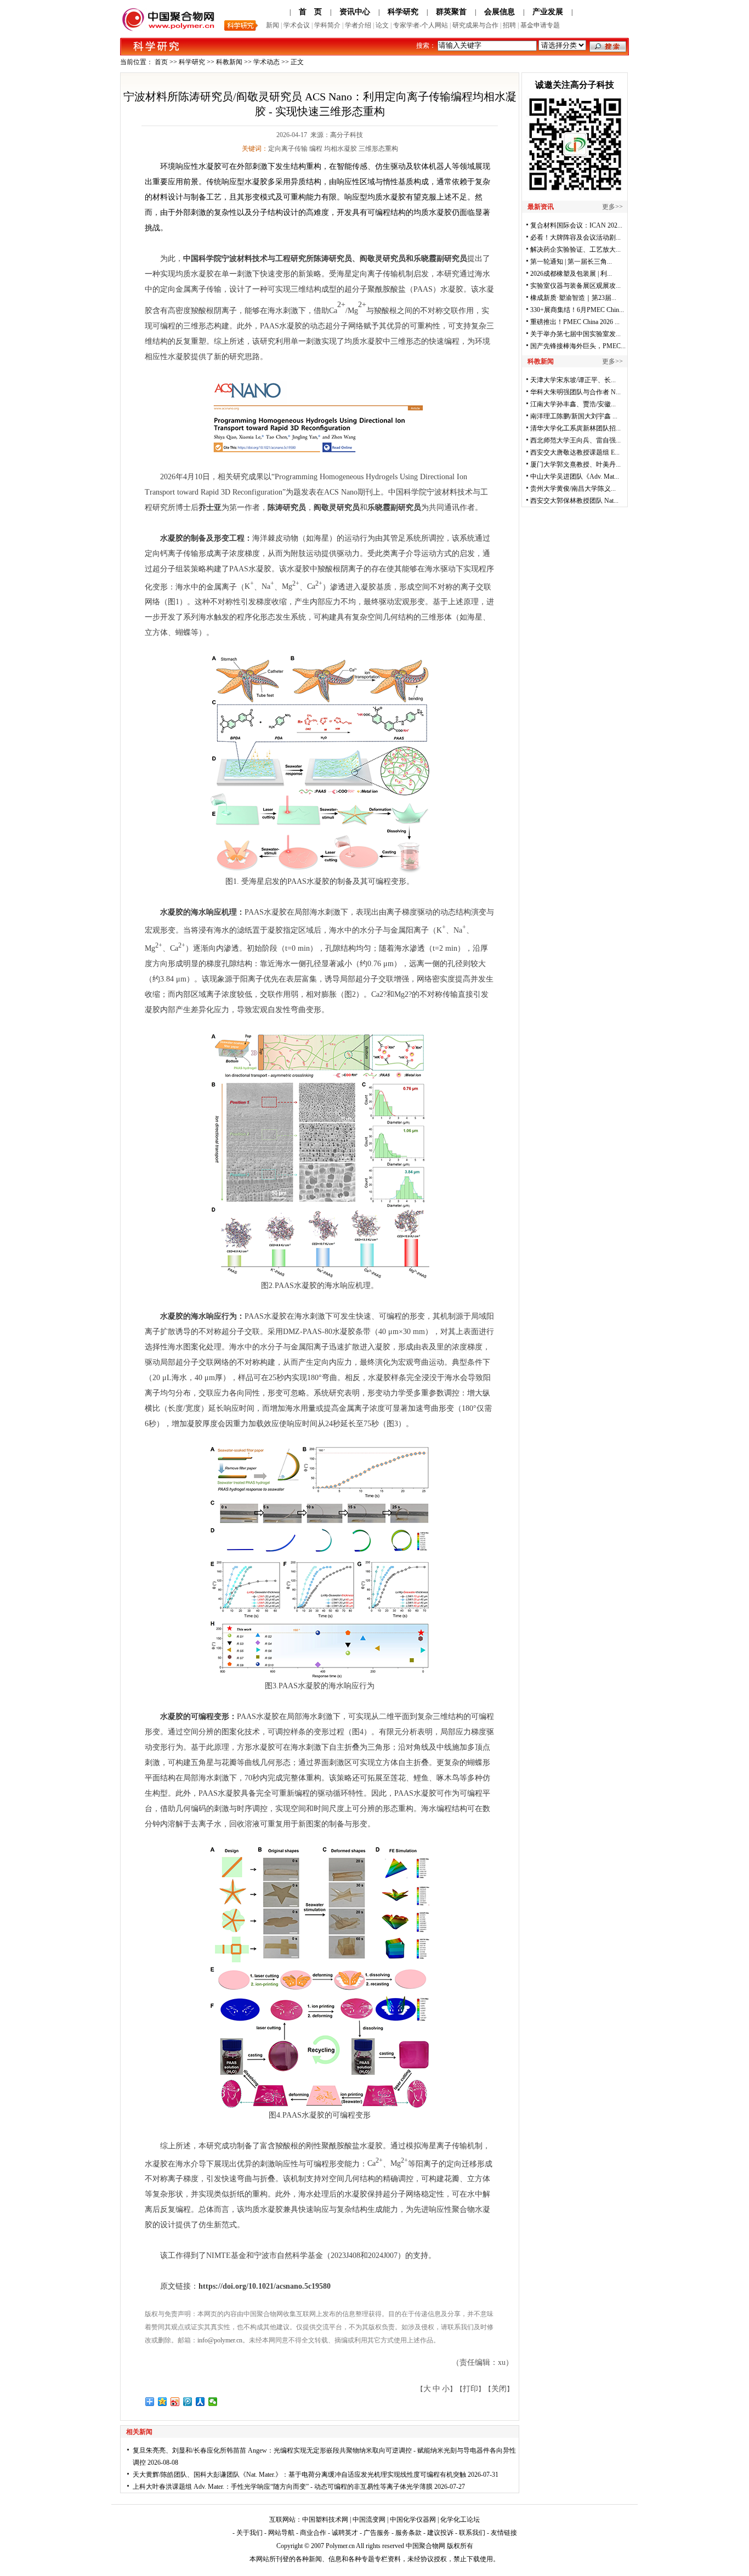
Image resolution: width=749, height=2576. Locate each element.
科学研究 (403, 12)
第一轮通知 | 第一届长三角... (571, 262)
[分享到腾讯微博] (188, 2402)
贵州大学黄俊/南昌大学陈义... (573, 489)
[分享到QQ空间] (163, 2402)
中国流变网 (369, 2520)
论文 (382, 25)
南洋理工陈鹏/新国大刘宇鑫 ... (574, 416)
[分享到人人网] (200, 2402)
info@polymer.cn (220, 2340)
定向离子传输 (288, 149)
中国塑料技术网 (325, 2520)
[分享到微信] (213, 2402)
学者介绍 (358, 25)
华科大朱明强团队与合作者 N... (575, 392)
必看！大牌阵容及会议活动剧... (575, 237)
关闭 (499, 2389)
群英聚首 (451, 12)
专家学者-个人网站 (421, 25)
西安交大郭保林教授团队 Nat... (574, 501)
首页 (161, 62)
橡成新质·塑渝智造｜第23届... (573, 298)
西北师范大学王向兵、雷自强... (575, 440)
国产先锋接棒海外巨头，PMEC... (578, 346)
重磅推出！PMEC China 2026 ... (575, 322)
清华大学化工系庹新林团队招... (575, 428)
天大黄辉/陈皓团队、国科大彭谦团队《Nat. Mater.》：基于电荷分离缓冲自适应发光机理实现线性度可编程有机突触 (299, 2475)
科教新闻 (229, 62)
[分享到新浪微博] (175, 2402)
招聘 (509, 25)
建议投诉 (440, 2533)
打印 (470, 2389)
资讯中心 (355, 12)
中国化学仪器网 (413, 2520)
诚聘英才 (345, 2533)
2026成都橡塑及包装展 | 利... (571, 274)
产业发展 (548, 12)
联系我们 (472, 2533)
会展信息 (500, 12)
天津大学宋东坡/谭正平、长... (573, 380)
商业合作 (313, 2533)
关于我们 (249, 2533)
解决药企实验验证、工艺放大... (575, 249)
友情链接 (504, 2533)
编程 (316, 149)
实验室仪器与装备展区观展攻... (575, 286)
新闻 (273, 25)
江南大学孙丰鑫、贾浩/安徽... (573, 404)
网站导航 (281, 2533)
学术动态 (266, 62)
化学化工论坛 (460, 2520)
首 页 (310, 12)
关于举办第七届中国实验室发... (575, 334)
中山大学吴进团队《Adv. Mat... (575, 476)
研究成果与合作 (475, 25)
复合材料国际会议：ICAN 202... (576, 225)
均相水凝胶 (341, 149)
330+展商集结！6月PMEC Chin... (577, 310)
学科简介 (327, 25)
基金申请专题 (540, 25)
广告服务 (377, 2533)
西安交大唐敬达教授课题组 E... (575, 452)
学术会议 (297, 25)
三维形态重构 (378, 149)
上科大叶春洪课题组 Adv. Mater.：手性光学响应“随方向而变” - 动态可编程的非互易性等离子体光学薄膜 (283, 2487)
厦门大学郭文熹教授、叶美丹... (575, 464)
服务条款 (408, 2533)
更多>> (612, 207)
